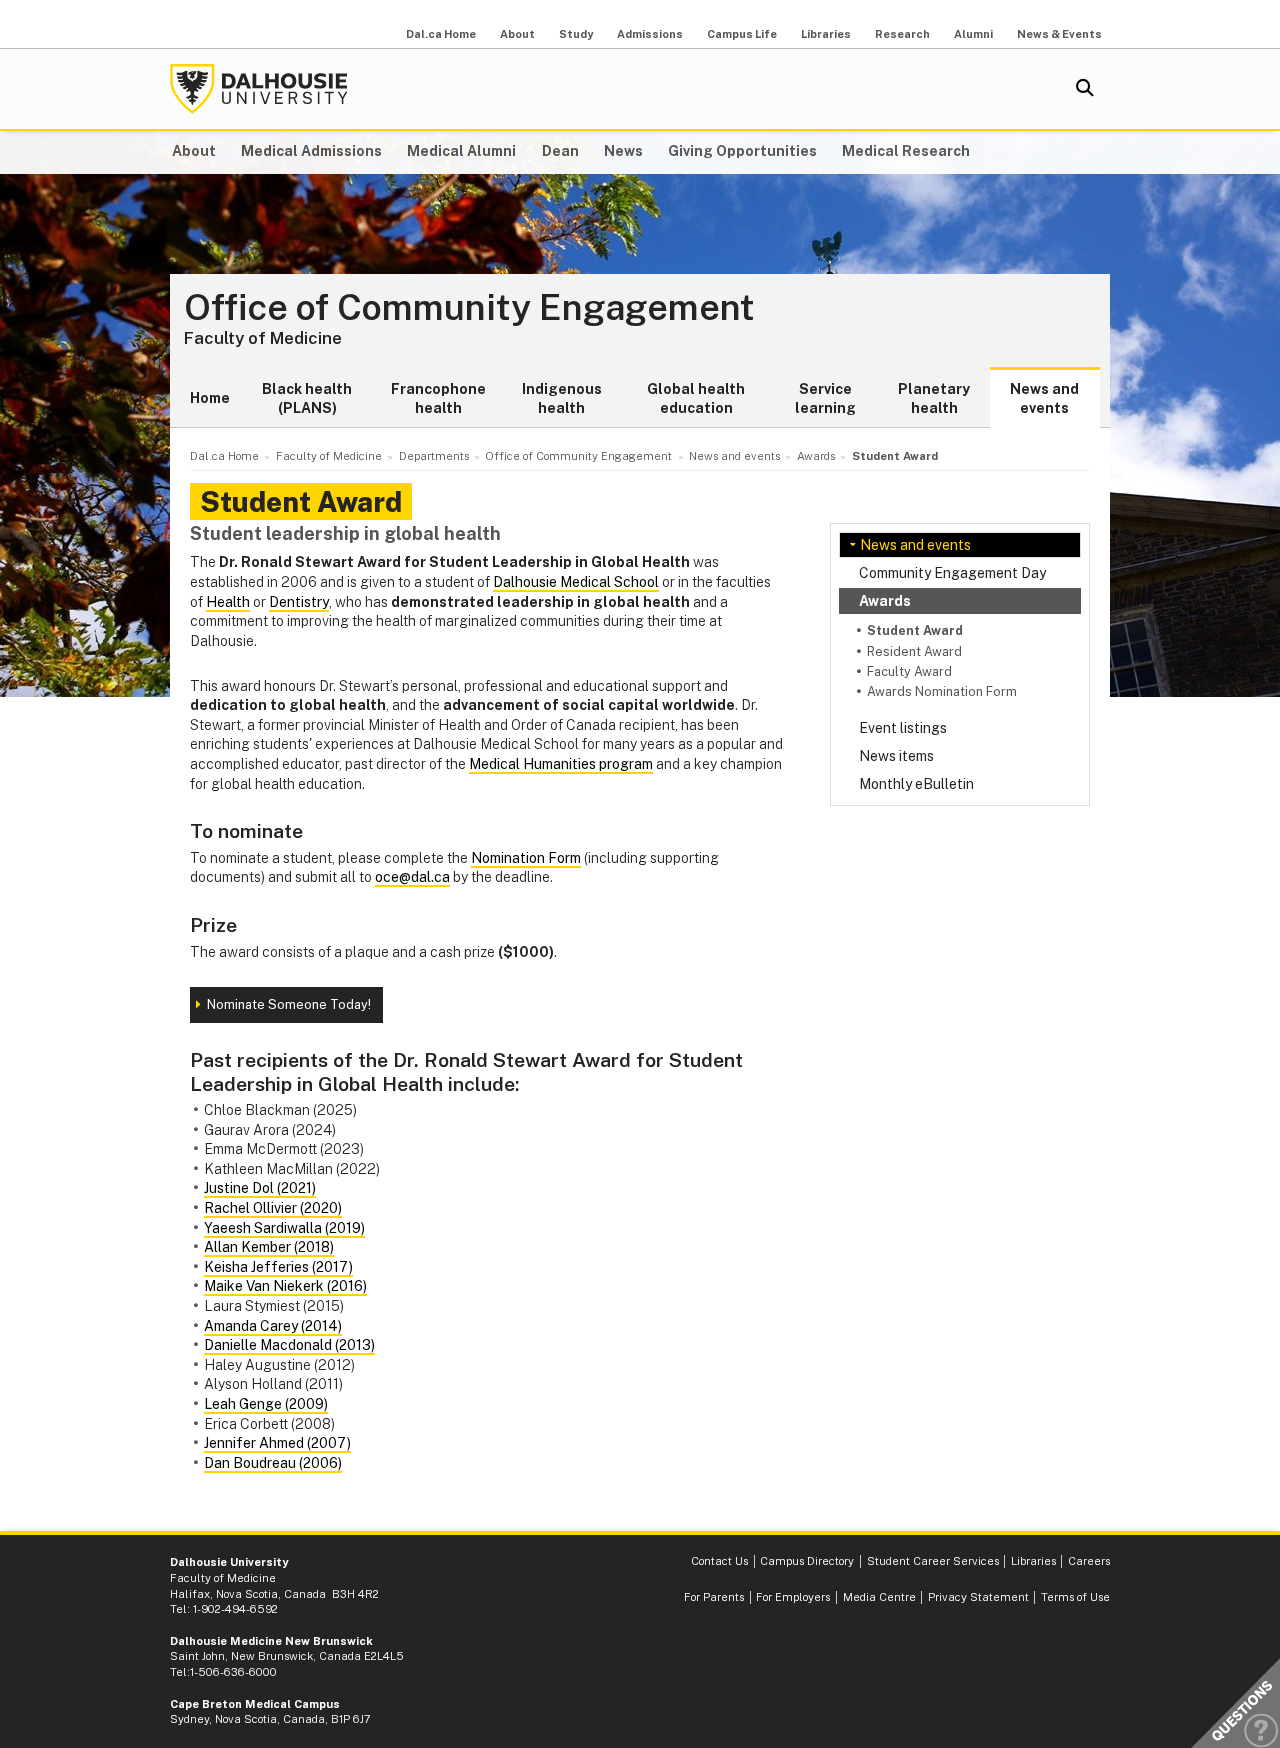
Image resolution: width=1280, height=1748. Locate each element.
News (623, 151)
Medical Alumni (461, 151)
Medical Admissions (311, 151)
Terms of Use (1075, 1597)
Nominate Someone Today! (289, 1004)
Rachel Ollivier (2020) (273, 1208)
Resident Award (914, 651)
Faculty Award (909, 671)
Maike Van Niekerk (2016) (285, 1286)
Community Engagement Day (952, 573)
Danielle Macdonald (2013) (289, 1345)
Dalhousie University (259, 89)
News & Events (1059, 34)
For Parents (714, 1597)
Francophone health (438, 399)
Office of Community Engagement (469, 308)
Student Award (915, 630)
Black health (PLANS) (307, 399)
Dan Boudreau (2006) (273, 1463)
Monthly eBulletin (916, 784)
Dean (560, 151)
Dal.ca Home (441, 34)
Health (228, 602)
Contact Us (719, 1561)
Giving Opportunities (742, 151)
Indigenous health (562, 399)
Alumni (973, 34)
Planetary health (934, 399)
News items (896, 756)
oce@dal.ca (412, 877)
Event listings (903, 728)
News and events (1044, 399)
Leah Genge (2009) (266, 1404)
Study (576, 34)
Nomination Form (526, 858)
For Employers (793, 1597)
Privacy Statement (978, 1597)
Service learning (825, 399)
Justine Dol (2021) (260, 1188)
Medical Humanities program (561, 764)
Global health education (696, 399)
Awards (885, 601)
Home (210, 398)
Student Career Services (933, 1561)
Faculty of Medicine (263, 338)
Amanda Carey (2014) (273, 1326)
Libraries (826, 34)
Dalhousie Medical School (576, 582)
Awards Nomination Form (942, 691)
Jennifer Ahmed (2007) (277, 1443)
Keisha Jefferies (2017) (278, 1267)
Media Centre (879, 1597)
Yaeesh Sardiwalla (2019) (284, 1228)
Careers (1089, 1561)
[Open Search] (1085, 89)
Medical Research (906, 151)
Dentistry (299, 602)
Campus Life (742, 34)
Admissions (650, 34)
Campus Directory (807, 1561)
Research (902, 34)
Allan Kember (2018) (269, 1247)
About (517, 34)
